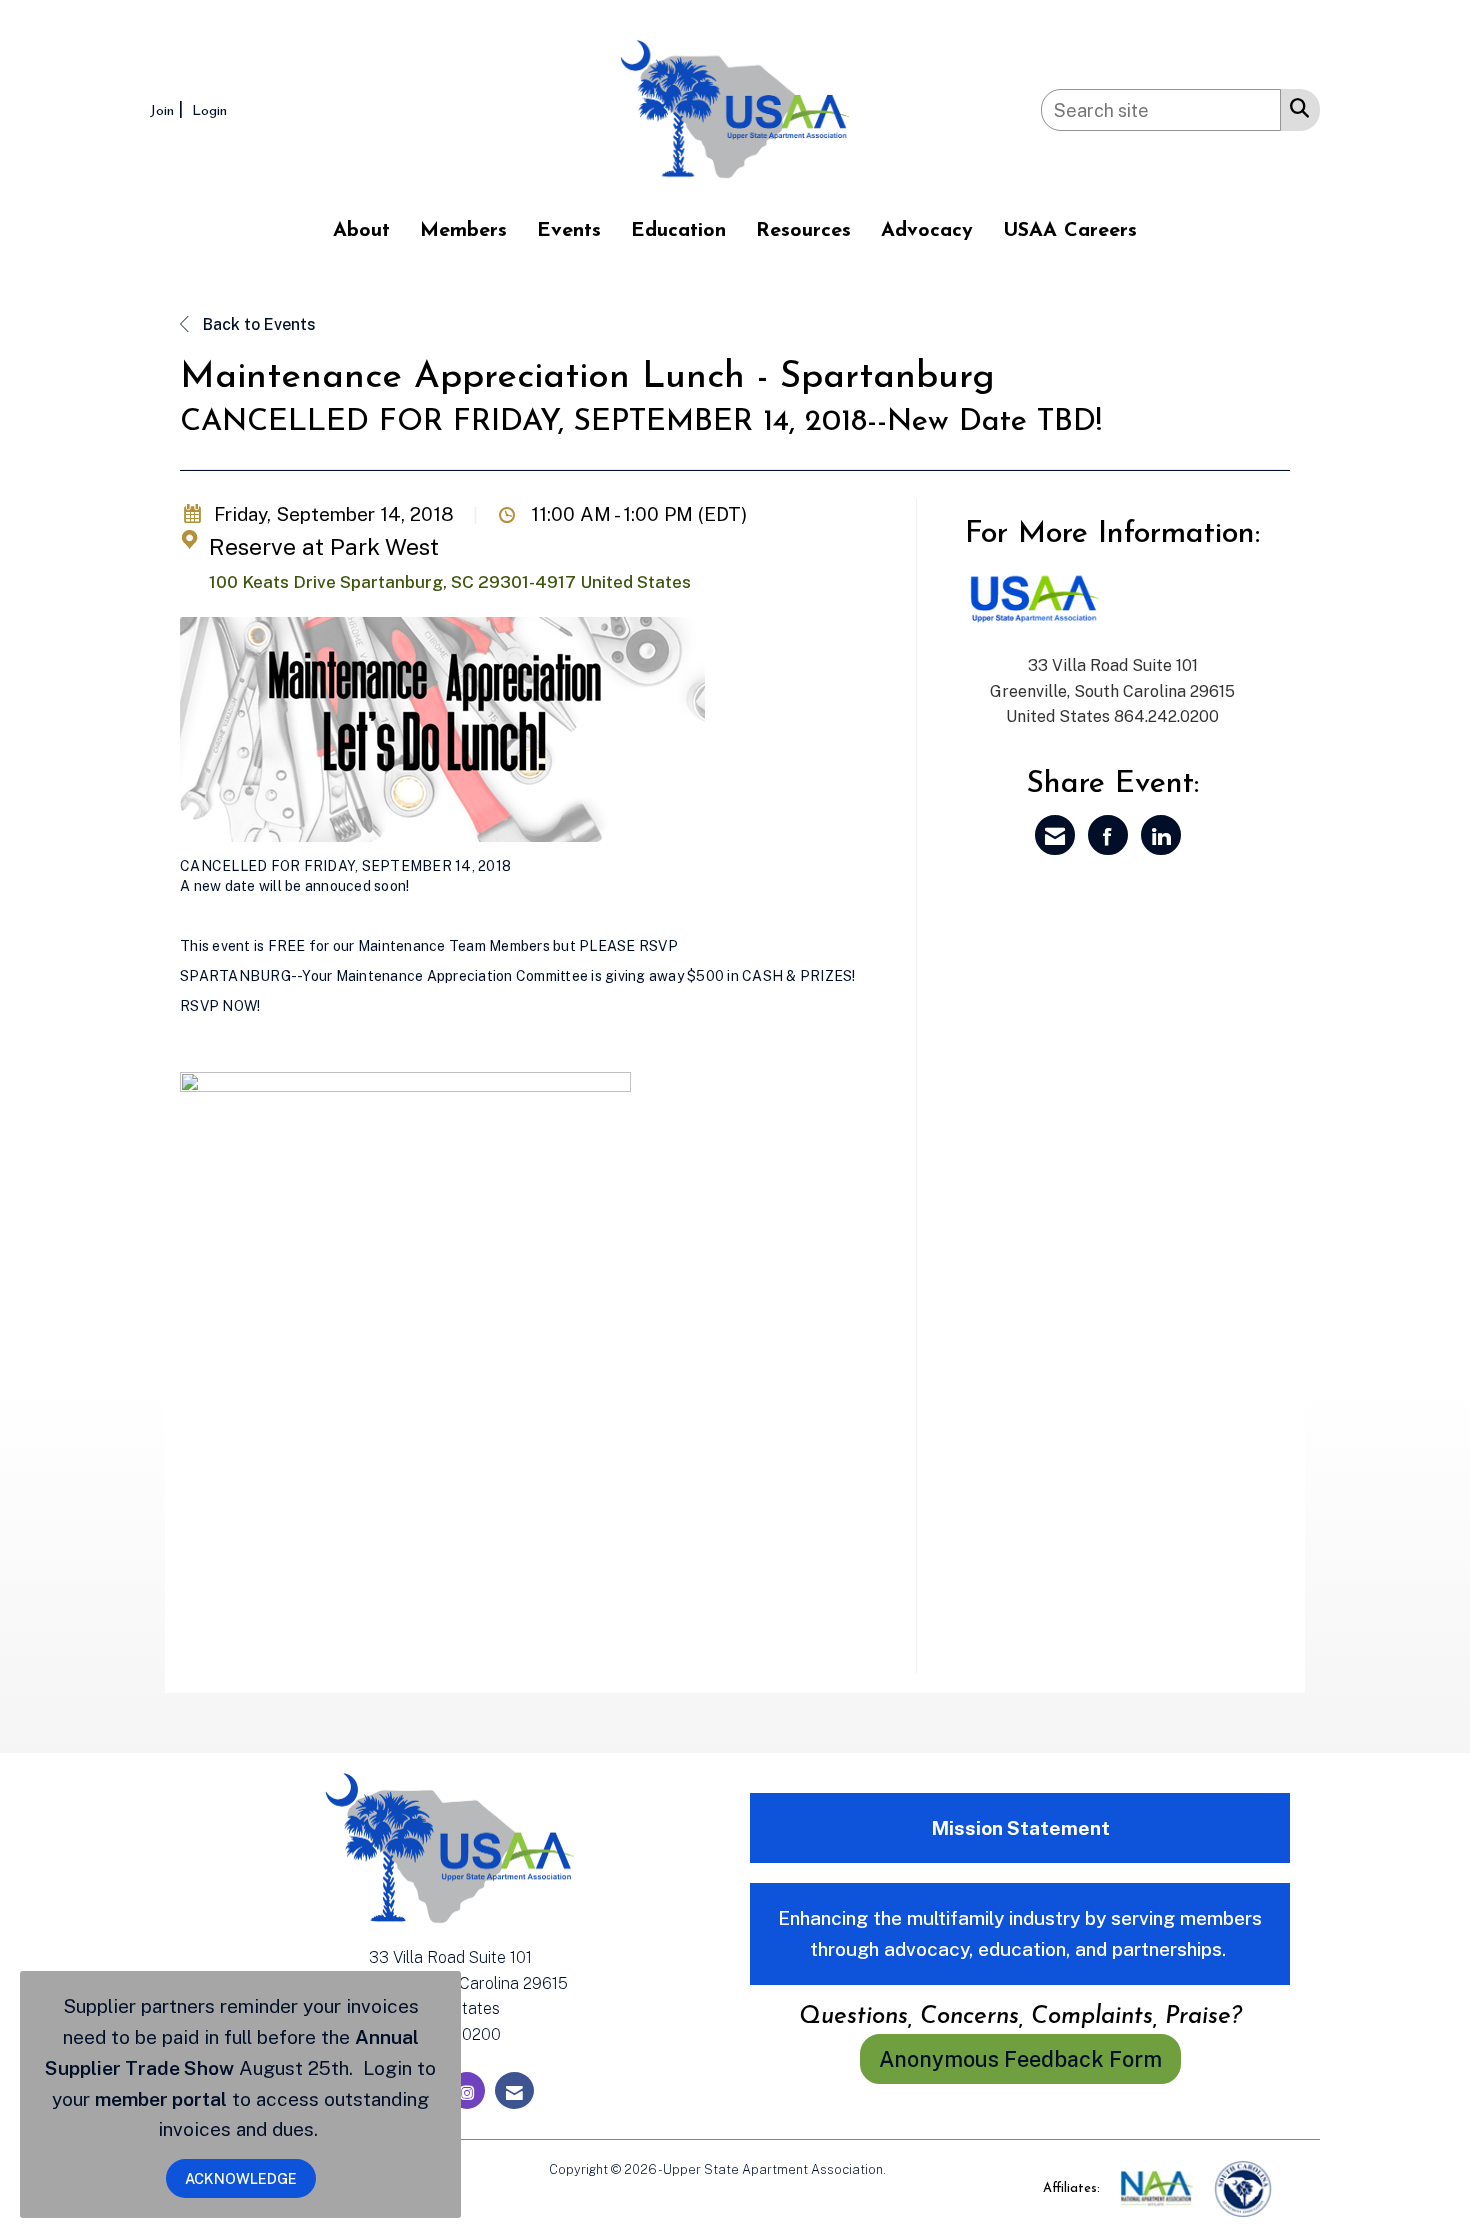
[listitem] (169, 109)
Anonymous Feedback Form (1020, 2059)
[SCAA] (1243, 2187)
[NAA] (1158, 2187)
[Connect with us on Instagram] (467, 2090)
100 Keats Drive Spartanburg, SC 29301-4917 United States (450, 582)
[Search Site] (1295, 107)
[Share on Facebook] (1108, 835)
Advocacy (927, 231)
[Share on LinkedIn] (1161, 835)
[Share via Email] (1055, 835)
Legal (905, 2169)
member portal (161, 2099)
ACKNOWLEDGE (241, 2178)
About (361, 231)
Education (678, 231)
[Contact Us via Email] (514, 2090)
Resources (803, 231)
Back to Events (257, 324)
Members (463, 231)
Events (569, 231)
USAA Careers (1070, 231)
